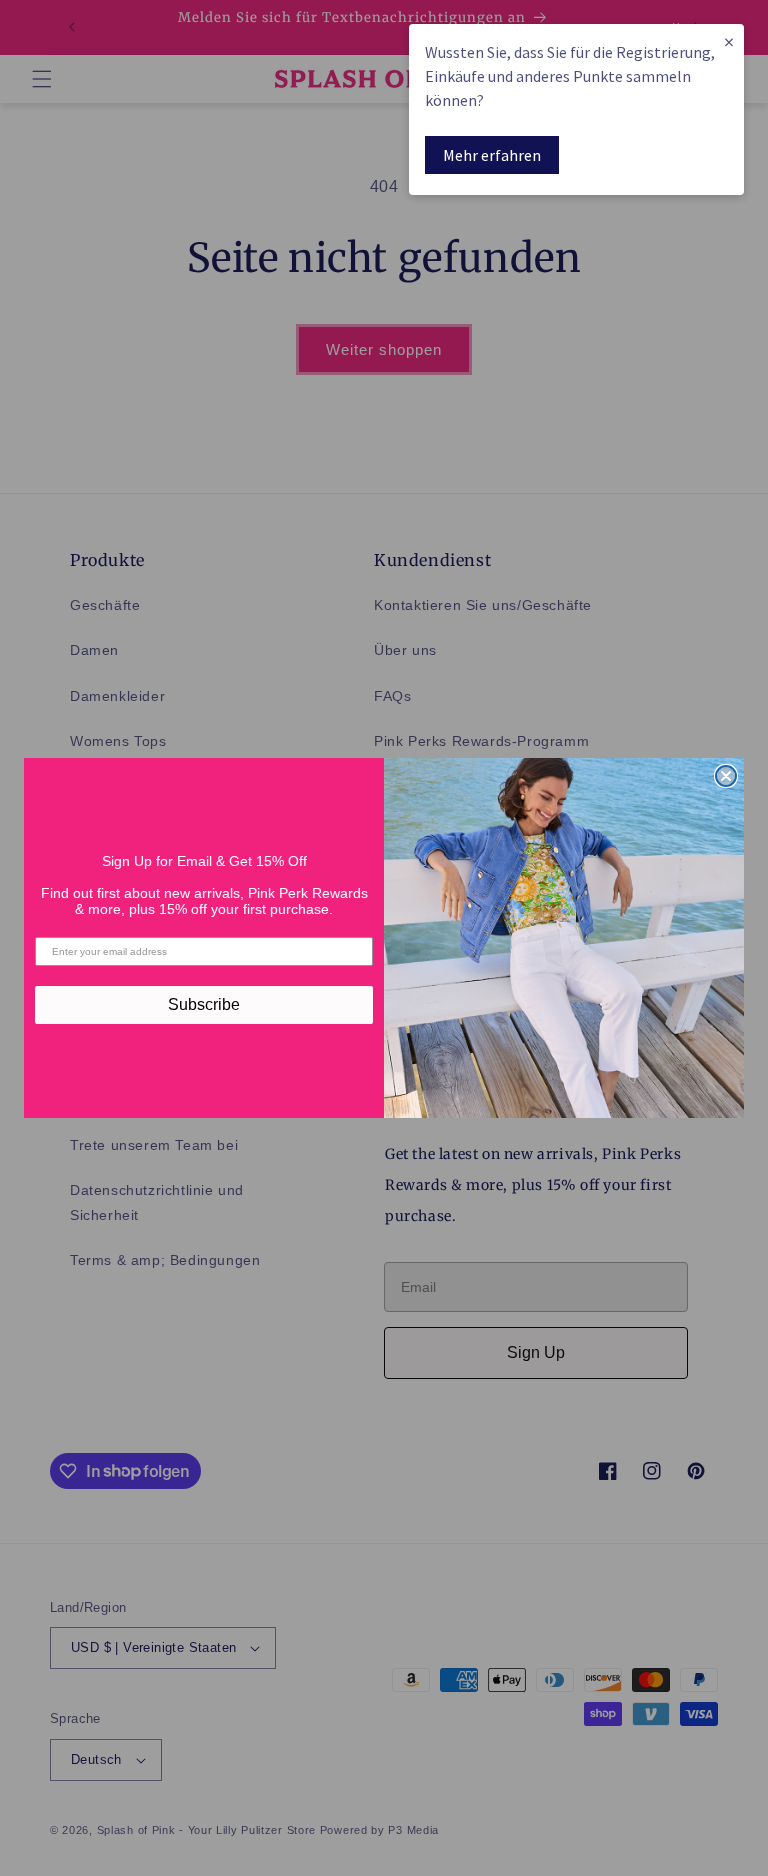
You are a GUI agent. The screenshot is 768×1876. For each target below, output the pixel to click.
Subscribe (204, 1004)
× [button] (729, 41)
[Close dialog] (726, 776)
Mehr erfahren (492, 155)
